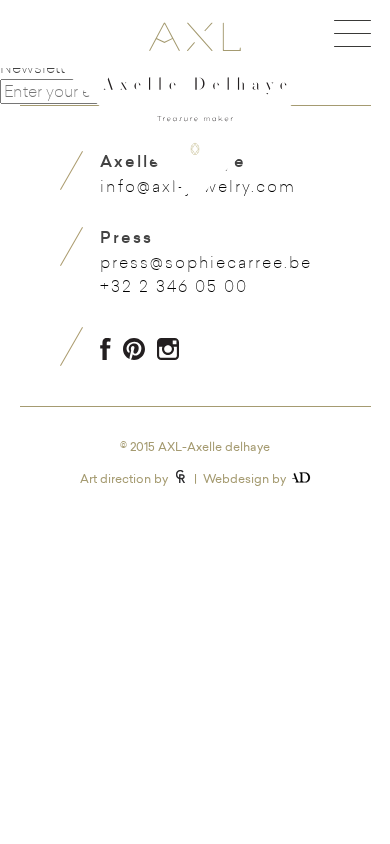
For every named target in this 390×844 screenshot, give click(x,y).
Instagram (168, 349)
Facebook (105, 349)
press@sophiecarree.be (206, 262)
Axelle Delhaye (195, 101)
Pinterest (134, 349)
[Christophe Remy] (180, 476)
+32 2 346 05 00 (174, 286)
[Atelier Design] (301, 477)
